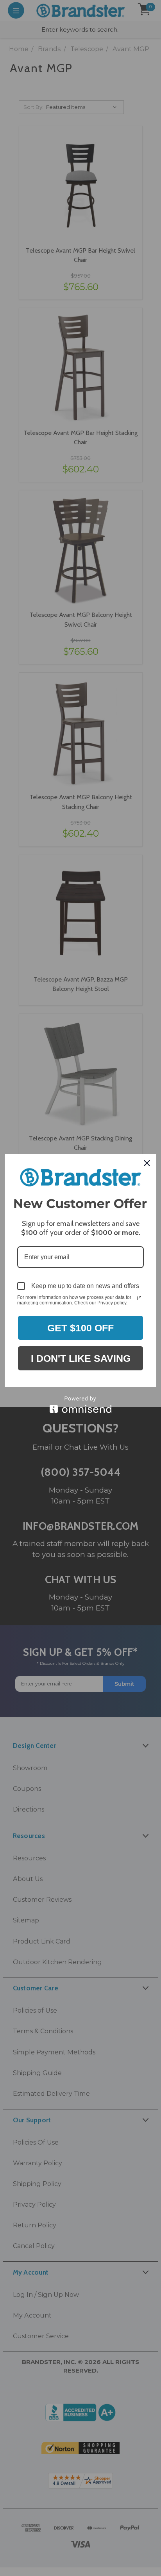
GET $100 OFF (80, 1328)
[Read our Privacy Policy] (139, 1298)
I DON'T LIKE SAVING (81, 1358)
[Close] (147, 1163)
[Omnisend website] (80, 1405)
